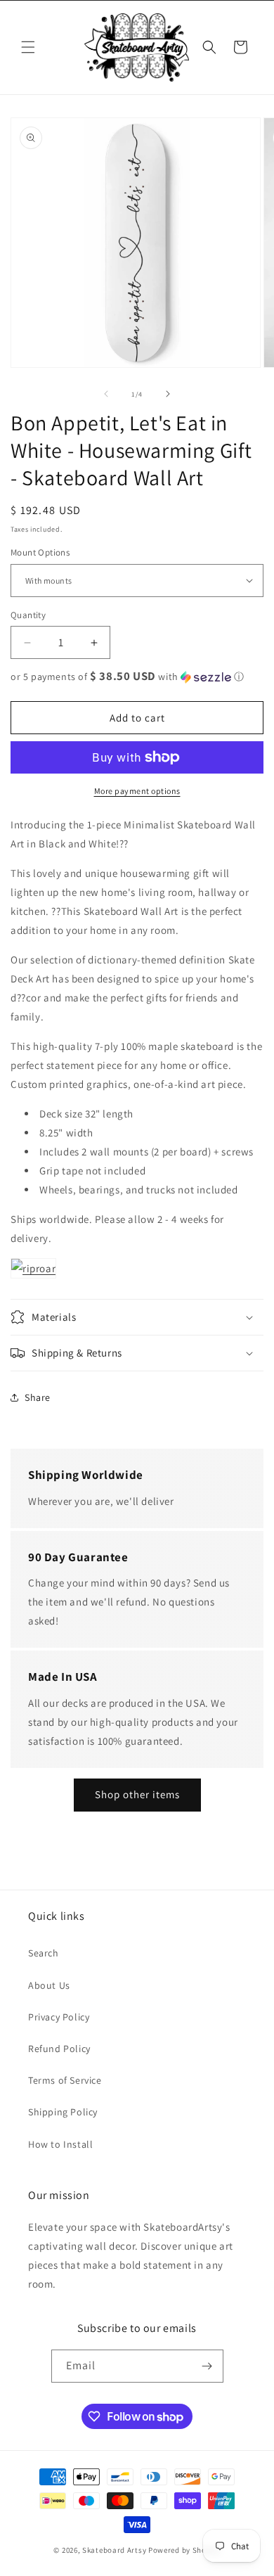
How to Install (60, 2144)
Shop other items (137, 1794)
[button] (28, 47)
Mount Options (40, 552)
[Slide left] (106, 394)
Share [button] (38, 1397)
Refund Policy (59, 2049)
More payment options (137, 791)
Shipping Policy (63, 2112)
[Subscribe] (207, 2366)
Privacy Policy (59, 2017)
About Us (49, 1985)
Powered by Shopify (184, 2550)
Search (44, 1953)
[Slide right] (168, 394)
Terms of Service (65, 2080)
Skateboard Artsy (114, 2550)
